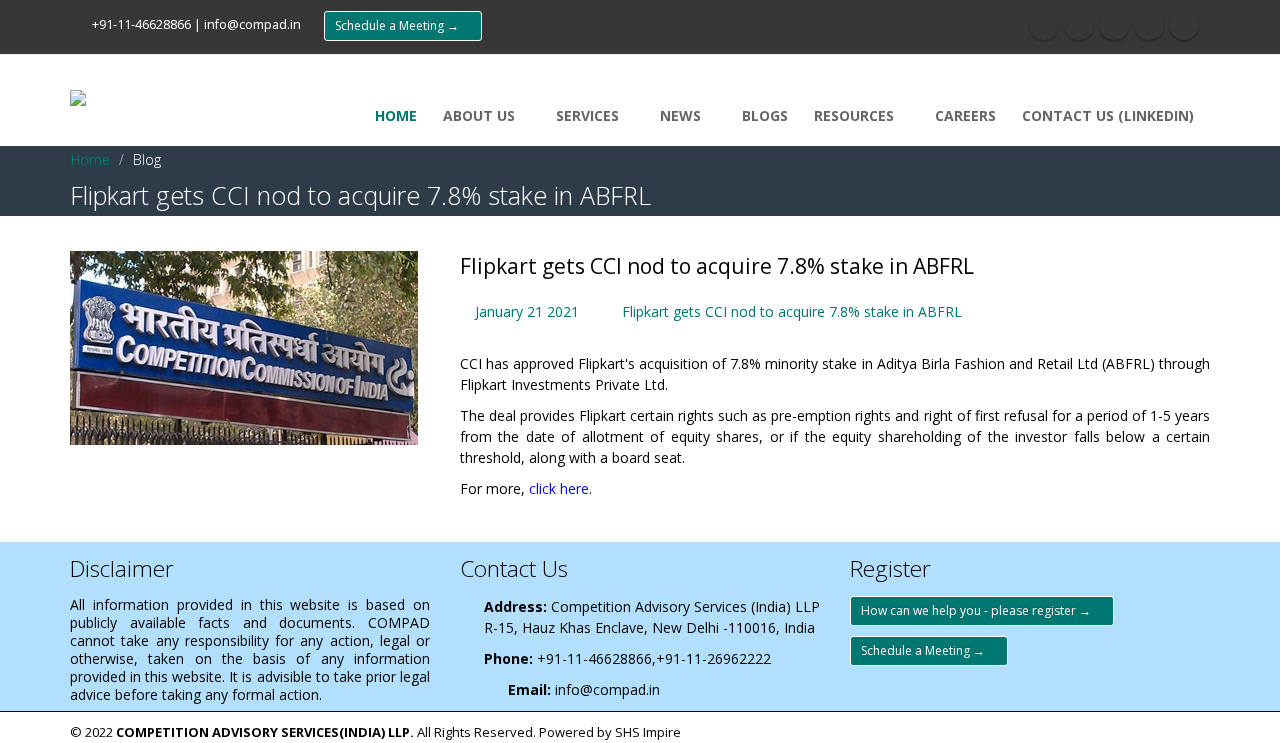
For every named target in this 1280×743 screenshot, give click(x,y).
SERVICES (589, 115)
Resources (856, 115)
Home (90, 159)
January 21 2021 (527, 311)
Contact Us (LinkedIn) (1108, 115)
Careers (965, 115)
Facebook (1044, 25)
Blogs (765, 115)
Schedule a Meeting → (403, 25)
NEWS (682, 115)
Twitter (1079, 25)
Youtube (1114, 25)
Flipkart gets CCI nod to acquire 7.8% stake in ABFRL (792, 311)
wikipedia (1184, 25)
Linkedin (1149, 25)
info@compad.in (252, 24)
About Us (481, 115)
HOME (396, 115)
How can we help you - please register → (982, 610)
